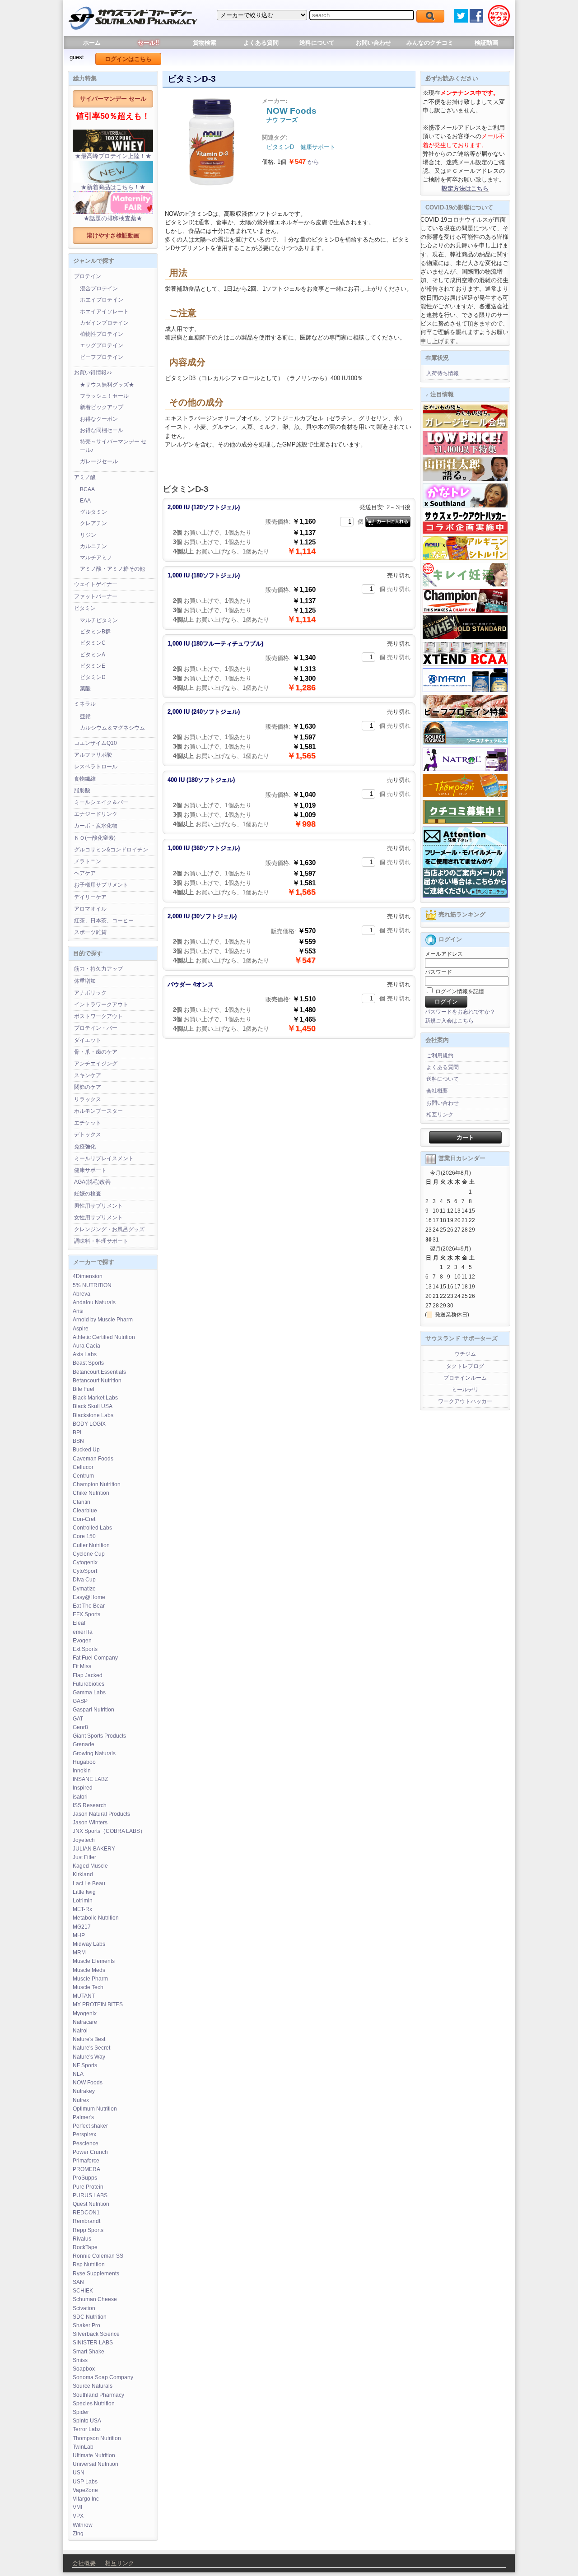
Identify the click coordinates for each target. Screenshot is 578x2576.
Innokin (82, 1771)
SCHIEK (83, 2291)
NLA (78, 2074)
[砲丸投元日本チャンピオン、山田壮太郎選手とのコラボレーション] (465, 479)
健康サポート (90, 1170)
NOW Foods (88, 2083)
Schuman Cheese (95, 2299)
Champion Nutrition (97, 1484)
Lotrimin (83, 1901)
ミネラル (85, 704)
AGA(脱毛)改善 (92, 1182)
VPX (78, 2516)
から (304, 162)
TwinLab (83, 2447)
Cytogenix (85, 1562)
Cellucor (83, 1467)
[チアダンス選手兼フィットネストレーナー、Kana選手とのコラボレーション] (465, 506)
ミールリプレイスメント (104, 1158)
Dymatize (84, 1589)
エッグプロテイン (102, 345)
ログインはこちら (128, 59)
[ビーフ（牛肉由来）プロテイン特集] (465, 716)
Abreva (82, 1294)
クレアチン (93, 523)
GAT (78, 1719)
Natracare (85, 2022)
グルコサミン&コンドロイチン (111, 850)
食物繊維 (85, 779)
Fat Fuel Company (95, 1658)
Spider (81, 2412)
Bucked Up (86, 1450)
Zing (78, 2534)
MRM (79, 1953)
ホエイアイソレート (104, 312)
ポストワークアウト (98, 1016)
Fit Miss (82, 1666)
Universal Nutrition (96, 2464)
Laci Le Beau (89, 1883)
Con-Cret (84, 1519)
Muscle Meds (89, 1970)
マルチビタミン (99, 620)
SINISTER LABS (93, 2343)
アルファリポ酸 (93, 755)
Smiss (80, 2360)
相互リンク (440, 1115)
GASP (80, 1701)
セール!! (148, 43)
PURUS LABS (90, 2195)
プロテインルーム (465, 1378)
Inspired (83, 1788)
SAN (78, 2282)
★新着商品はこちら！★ (113, 187)
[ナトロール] (465, 769)
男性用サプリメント (98, 1206)
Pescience (86, 2144)
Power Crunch (90, 2152)
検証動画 (486, 43)
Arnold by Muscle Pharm (103, 1320)
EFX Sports (86, 1614)
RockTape (85, 2247)
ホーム (92, 43)
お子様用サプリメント (101, 885)
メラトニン (88, 861)
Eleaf (79, 1623)
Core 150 (84, 1536)
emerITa (83, 1632)
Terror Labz (87, 2429)
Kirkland (83, 1874)
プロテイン (88, 276)
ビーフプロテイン (102, 357)
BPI (77, 1432)
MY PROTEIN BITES (98, 2004)
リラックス (88, 1099)
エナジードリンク (96, 814)
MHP (79, 1935)
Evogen (82, 1641)
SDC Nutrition (90, 2317)
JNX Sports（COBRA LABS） (109, 1831)
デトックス (88, 1135)
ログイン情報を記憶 (459, 991)
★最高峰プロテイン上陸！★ (113, 156)
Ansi (78, 1311)
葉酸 (85, 688)
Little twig (84, 1892)
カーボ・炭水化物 (96, 826)
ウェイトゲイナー (96, 584)
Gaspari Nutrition (93, 1710)
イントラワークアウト (101, 1004)
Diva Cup (84, 1580)
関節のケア (88, 1087)
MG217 (82, 1927)
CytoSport (85, 1571)
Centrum (83, 1476)
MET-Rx (82, 1909)
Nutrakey (84, 2091)
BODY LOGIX (89, 1424)
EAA (85, 501)
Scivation (84, 2308)
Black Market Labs (95, 1398)
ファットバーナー (96, 596)
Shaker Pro (86, 2325)
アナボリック (90, 993)
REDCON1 (86, 2213)
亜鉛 (85, 716)
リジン (88, 535)
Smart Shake (89, 2352)
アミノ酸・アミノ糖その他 (112, 569)
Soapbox (84, 2369)
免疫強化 (85, 1147)
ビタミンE (93, 666)
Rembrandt (86, 2221)
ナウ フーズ (282, 120)
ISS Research (90, 1805)
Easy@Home (89, 1597)
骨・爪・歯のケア (96, 1052)
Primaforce (86, 2161)
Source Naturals (93, 2386)
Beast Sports (88, 1363)
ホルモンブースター (98, 1111)
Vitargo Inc (86, 2499)
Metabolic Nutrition (96, 1918)
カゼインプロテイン (104, 323)
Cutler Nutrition (91, 1545)
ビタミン (85, 608)
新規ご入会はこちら (449, 1021)
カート (465, 1137)
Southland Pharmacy (98, 2395)
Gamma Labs (89, 1693)
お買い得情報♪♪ (93, 372)
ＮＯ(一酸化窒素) (95, 838)
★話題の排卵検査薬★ (113, 218)
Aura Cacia (86, 1346)
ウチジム (465, 1354)
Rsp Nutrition (89, 2264)
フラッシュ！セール (104, 396)
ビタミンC (93, 643)
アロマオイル (90, 909)
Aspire (81, 1329)
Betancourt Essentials (99, 1372)
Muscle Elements (94, 1961)
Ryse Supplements (96, 2274)
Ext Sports (85, 1649)
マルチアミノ (96, 558)
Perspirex (84, 2134)
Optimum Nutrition (95, 2109)
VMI (77, 2507)
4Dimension (88, 1276)
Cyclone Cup (89, 1554)
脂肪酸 (82, 790)
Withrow (83, 2525)
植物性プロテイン (102, 334)
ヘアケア (85, 873)
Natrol (80, 2031)
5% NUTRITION (92, 1285)
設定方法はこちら (465, 188)
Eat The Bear (89, 1606)
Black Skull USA (93, 1406)
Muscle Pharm (90, 1979)
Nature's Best (89, 2039)
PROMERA (86, 2169)
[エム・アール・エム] (465, 690)
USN (79, 2473)
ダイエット (88, 1040)
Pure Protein (88, 2187)
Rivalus (82, 2239)
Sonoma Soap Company (103, 2377)
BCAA (87, 489)
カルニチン (93, 546)
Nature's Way (89, 2057)
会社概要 (437, 1091)
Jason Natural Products (101, 1814)
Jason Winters (90, 1823)
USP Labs (85, 2482)
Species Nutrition (94, 2404)
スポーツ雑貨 (90, 932)
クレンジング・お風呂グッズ (109, 1229)
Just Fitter (84, 1857)
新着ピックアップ (102, 407)
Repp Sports (88, 2230)
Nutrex (81, 2100)
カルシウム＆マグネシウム (112, 728)
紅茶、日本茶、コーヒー (104, 921)
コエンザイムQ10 (96, 743)
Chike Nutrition (91, 1493)
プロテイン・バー (96, 1028)
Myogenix (85, 2013)
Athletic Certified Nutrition (104, 1337)
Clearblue (85, 1511)
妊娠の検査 (88, 1194)
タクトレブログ (465, 1366)
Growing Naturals (94, 1753)
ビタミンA (93, 655)
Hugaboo (84, 1762)
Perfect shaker (90, 2126)
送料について (317, 43)
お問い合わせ (373, 43)
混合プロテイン (99, 288)
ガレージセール (99, 461)
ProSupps (85, 2178)
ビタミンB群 (95, 632)
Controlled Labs (92, 1528)
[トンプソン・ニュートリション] (465, 795)
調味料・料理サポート (101, 1241)
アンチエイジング (96, 1064)
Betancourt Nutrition (97, 1381)
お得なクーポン (99, 419)
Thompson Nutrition (97, 2438)
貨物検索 (205, 43)
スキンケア (88, 1075)
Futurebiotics (89, 1684)
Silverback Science (96, 2334)
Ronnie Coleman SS (98, 2256)
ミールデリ (465, 1390)
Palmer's (83, 2117)
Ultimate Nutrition (94, 2455)
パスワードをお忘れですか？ (460, 1012)
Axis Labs (85, 1354)
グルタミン (93, 512)
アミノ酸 (85, 477)
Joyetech (84, 1840)
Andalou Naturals (94, 1302)
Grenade (84, 1744)
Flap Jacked (88, 1675)
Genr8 (80, 1727)
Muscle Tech (88, 1987)
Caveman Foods (93, 1459)
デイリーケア (90, 897)
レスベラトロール (96, 767)
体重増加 (85, 981)
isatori (80, 1797)
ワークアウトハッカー (465, 1401)
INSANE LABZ (90, 1779)
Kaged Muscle (90, 1866)
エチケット (88, 1123)
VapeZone (85, 2490)
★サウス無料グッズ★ (107, 385)
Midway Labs (89, 1944)
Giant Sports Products (99, 1736)
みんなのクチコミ (430, 43)
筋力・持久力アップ (98, 969)
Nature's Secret (91, 2048)
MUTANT (84, 1996)
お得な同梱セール (102, 430)
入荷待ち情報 (443, 373)
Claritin (82, 1502)
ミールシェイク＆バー (101, 802)
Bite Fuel (84, 1389)
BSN (78, 1441)
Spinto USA (87, 2421)
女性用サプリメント (98, 1218)
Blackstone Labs (93, 1415)
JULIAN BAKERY (94, 1849)
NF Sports (85, 2065)
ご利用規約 (440, 1056)
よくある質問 (261, 43)
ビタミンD (93, 677)
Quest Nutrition (91, 2204)
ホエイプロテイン (102, 300)
